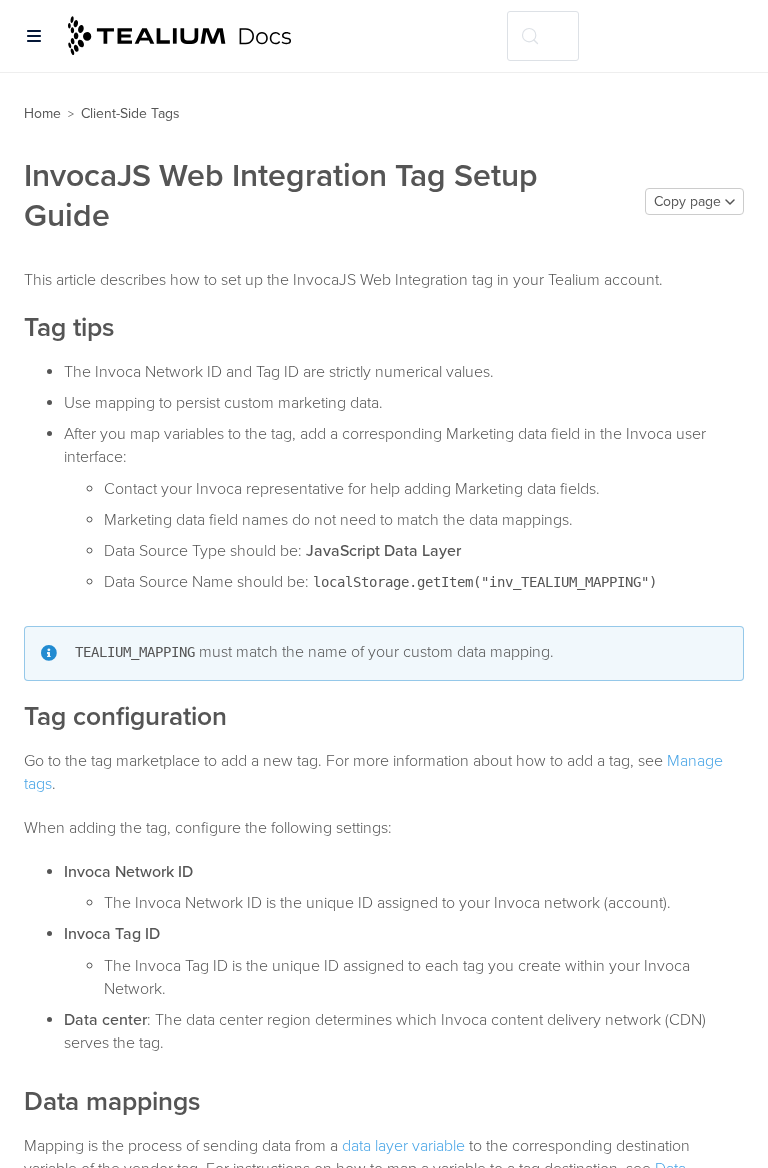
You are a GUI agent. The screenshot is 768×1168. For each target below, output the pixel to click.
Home (42, 113)
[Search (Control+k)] (543, 36)
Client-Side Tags (130, 113)
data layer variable (403, 1146)
